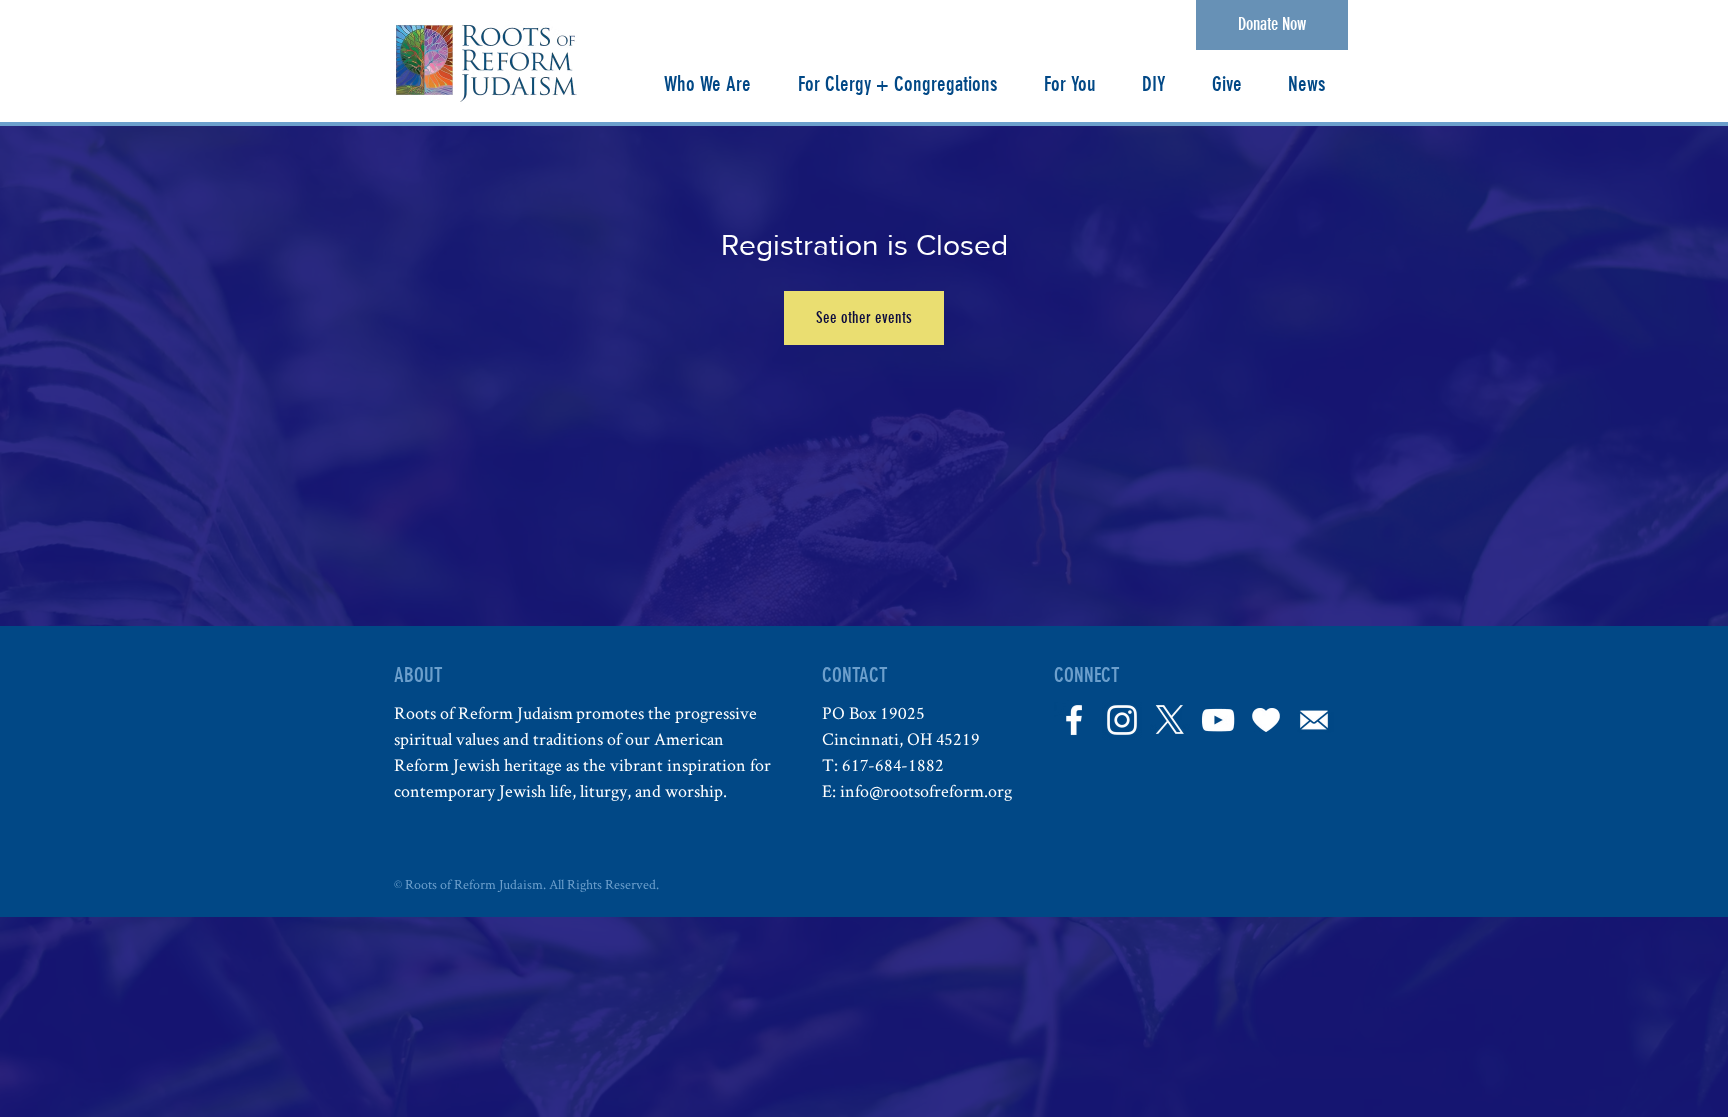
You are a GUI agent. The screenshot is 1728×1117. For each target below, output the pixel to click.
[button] (707, 84)
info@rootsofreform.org (926, 790)
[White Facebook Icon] (1074, 720)
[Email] (1314, 720)
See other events (864, 317)
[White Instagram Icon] (1122, 720)
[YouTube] (1218, 720)
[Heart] (1266, 720)
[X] (1170, 720)
